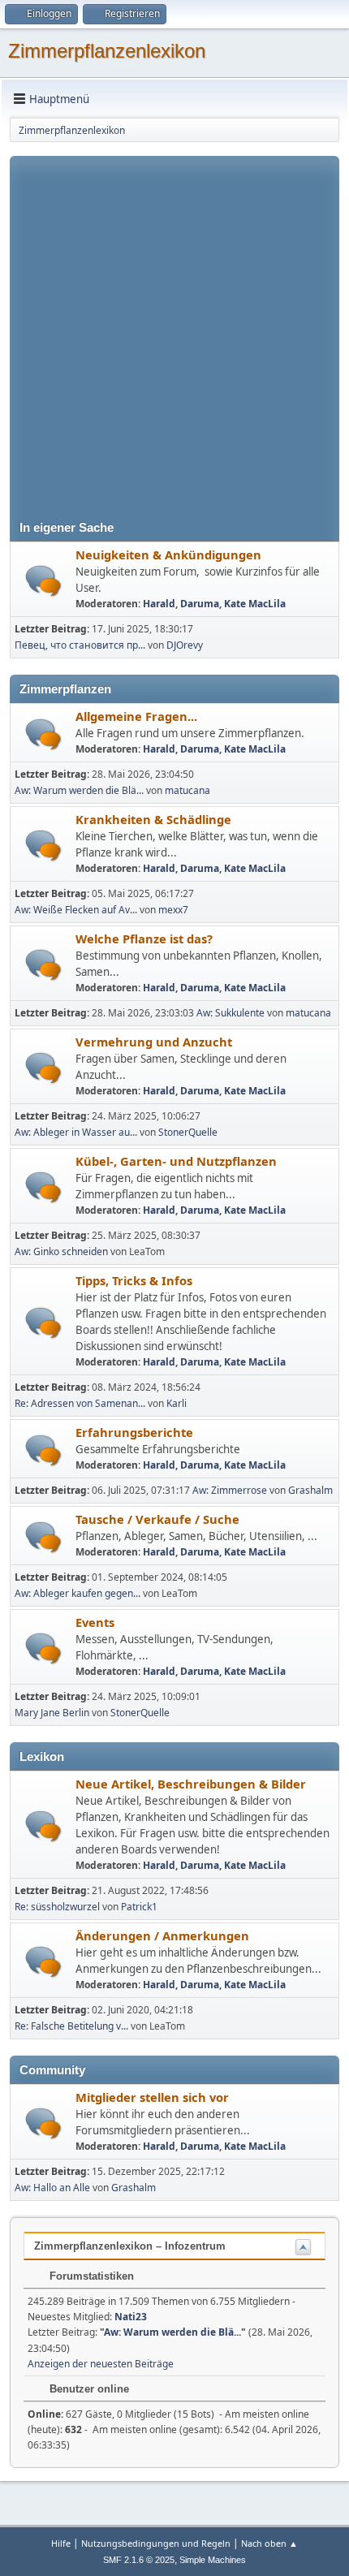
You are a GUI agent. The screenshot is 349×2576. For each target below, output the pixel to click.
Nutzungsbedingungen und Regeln (156, 2543)
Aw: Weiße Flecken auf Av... (76, 910)
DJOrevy (185, 645)
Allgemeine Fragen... (136, 716)
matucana (187, 790)
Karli (177, 1403)
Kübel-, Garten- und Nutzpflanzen (176, 1161)
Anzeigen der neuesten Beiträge (101, 2364)
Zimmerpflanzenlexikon (107, 51)
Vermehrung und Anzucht (154, 1042)
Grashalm (310, 1490)
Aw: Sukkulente (231, 1013)
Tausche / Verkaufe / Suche (157, 1519)
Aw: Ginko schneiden (61, 1251)
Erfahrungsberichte (134, 1432)
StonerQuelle (188, 1132)
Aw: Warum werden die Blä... (79, 790)
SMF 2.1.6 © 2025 (139, 2560)
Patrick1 (139, 1907)
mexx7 (173, 910)
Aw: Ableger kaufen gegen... (78, 1593)
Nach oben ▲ (269, 2543)
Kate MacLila (255, 604)
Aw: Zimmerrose (230, 1490)
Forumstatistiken (90, 2276)
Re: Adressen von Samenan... (80, 1403)
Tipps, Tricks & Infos (134, 1280)
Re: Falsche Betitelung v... (71, 2026)
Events (95, 1622)
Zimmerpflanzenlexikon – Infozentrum (130, 2246)
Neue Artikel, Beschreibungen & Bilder (191, 1784)
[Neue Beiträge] (43, 581)
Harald (159, 604)
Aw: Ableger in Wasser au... (76, 1132)
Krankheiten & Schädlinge (153, 819)
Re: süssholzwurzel (57, 1907)
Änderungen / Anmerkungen (162, 1935)
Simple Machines (213, 2560)
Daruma (200, 604)
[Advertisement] (174, 330)
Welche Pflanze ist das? (144, 938)
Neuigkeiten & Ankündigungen (168, 554)
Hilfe (61, 2543)
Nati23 (131, 2317)
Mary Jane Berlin (52, 1713)
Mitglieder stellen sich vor (152, 2097)
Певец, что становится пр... (80, 645)
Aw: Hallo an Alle (52, 2188)
